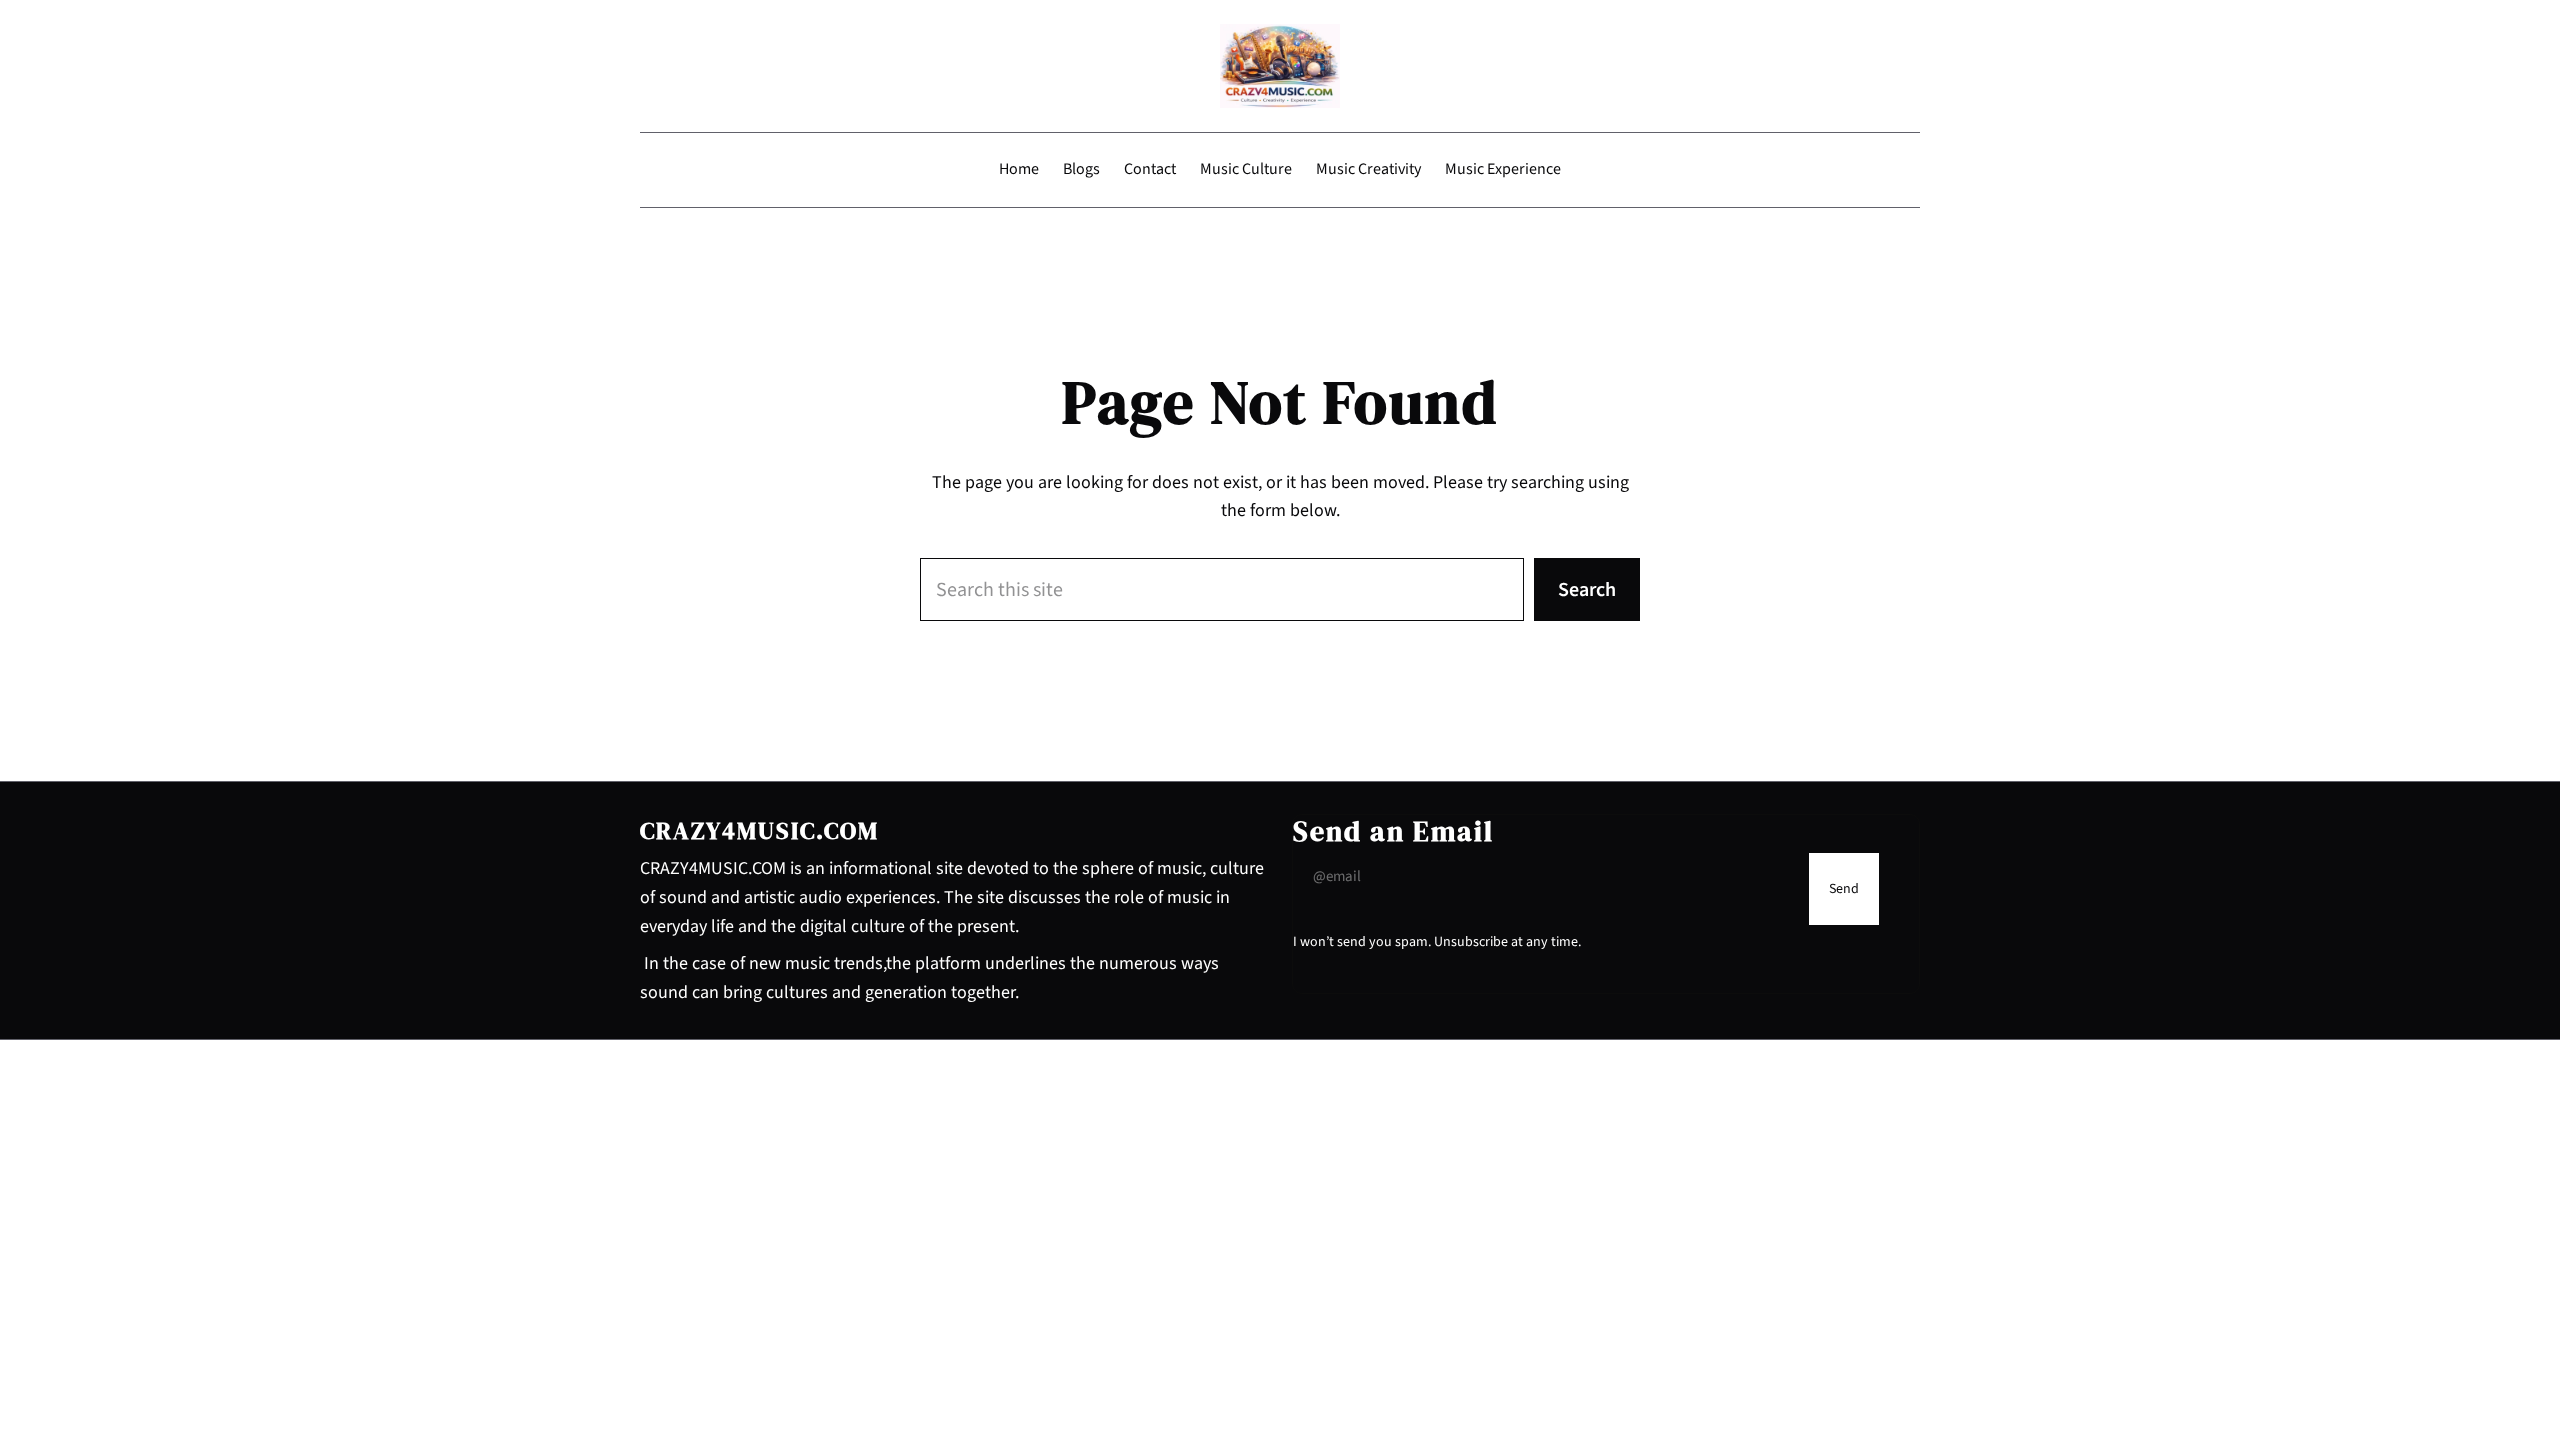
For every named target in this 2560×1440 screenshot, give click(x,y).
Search (1587, 590)
